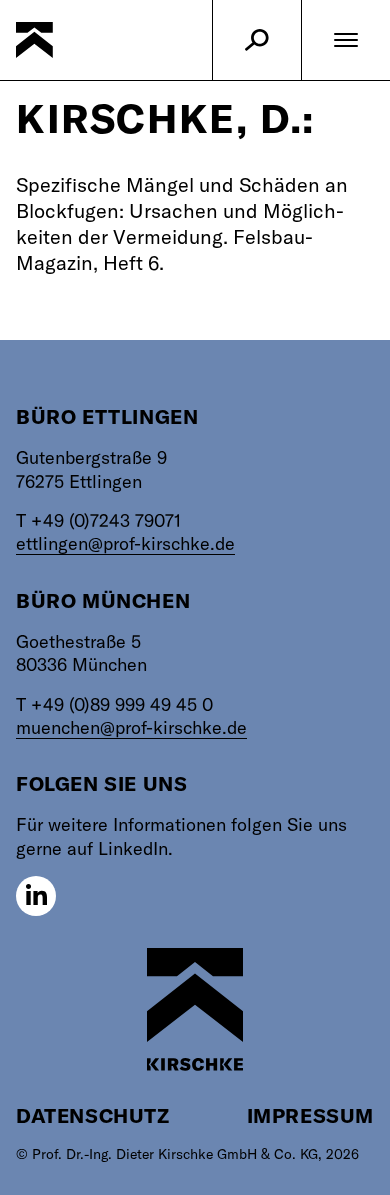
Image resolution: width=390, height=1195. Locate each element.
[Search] (257, 40)
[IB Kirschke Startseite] (195, 1009)
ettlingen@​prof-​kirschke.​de (125, 543)
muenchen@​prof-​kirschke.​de (131, 727)
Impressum (310, 1115)
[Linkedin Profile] (36, 896)
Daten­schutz (93, 1115)
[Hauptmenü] (345, 40)
